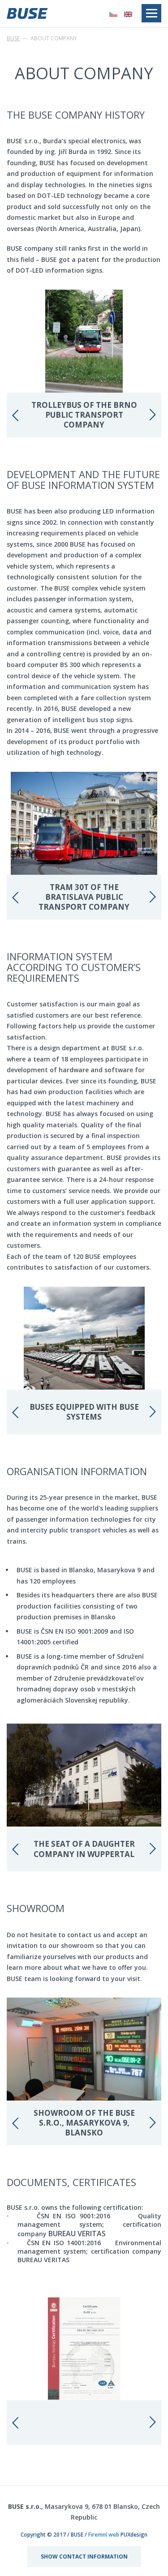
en (128, 14)
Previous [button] (16, 415)
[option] (84, 364)
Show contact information (84, 2557)
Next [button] (152, 415)
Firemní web (104, 2535)
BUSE (13, 38)
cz (113, 14)
